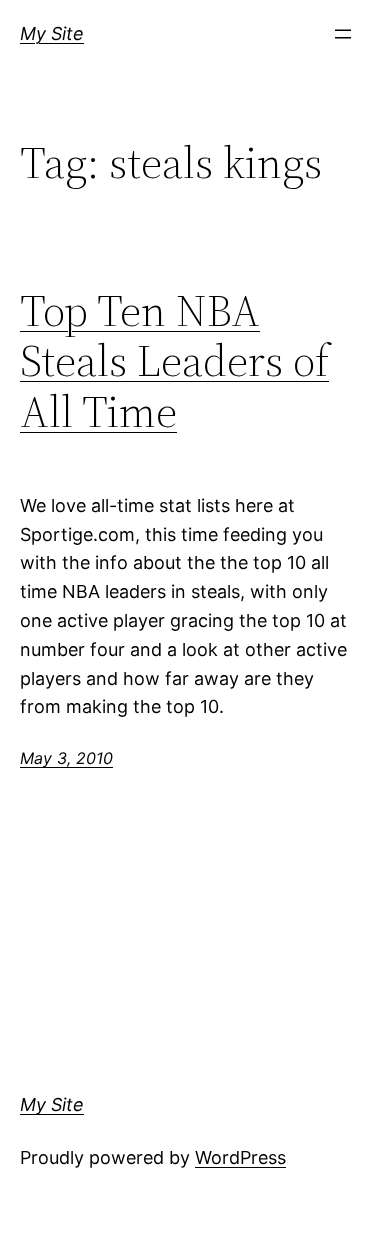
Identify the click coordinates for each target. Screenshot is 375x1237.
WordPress (240, 1157)
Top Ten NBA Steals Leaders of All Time (174, 362)
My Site (52, 33)
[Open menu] (343, 34)
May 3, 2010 (66, 758)
